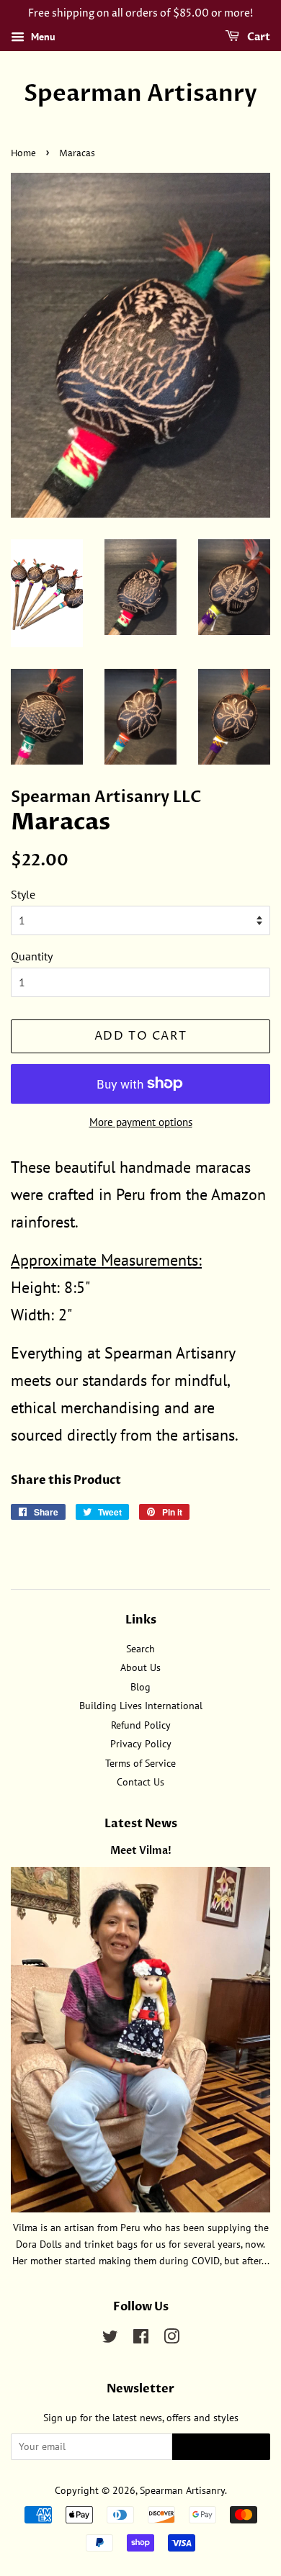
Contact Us (140, 1782)
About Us (140, 1667)
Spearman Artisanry (140, 94)
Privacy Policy (141, 1744)
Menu (42, 37)
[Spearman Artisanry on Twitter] (110, 2339)
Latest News (141, 1824)
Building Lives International (141, 1706)
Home (23, 154)
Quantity (32, 956)
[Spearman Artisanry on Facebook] (141, 2339)
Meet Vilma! (141, 1851)
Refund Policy (141, 1725)
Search (140, 1649)
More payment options (141, 1122)
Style (23, 894)
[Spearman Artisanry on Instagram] (171, 2339)
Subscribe (221, 2447)
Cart (258, 37)
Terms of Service (140, 1763)
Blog (140, 1687)
